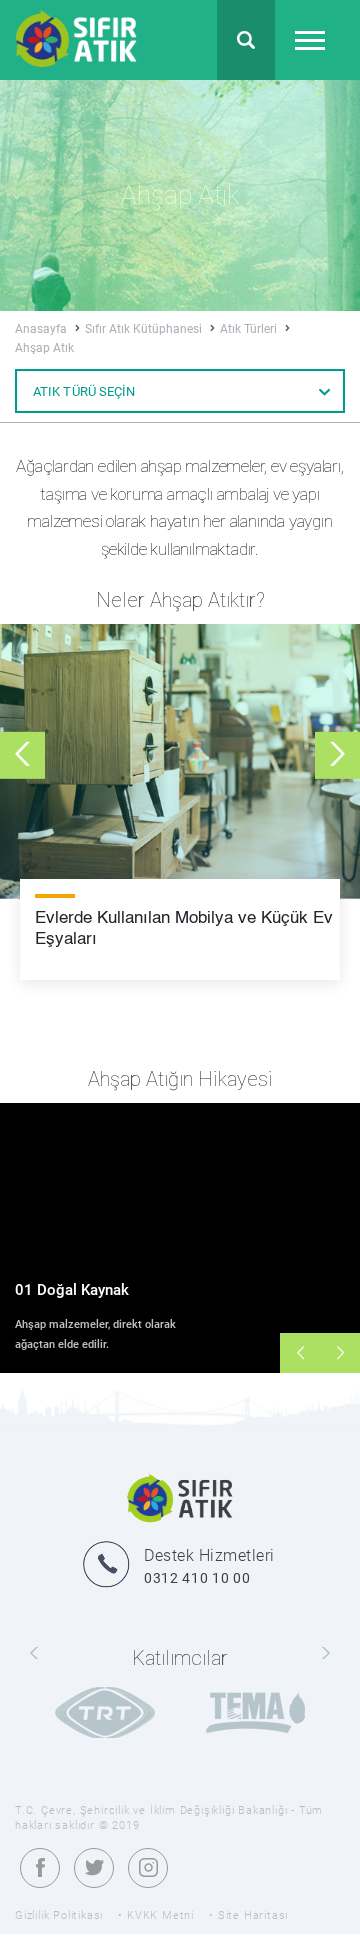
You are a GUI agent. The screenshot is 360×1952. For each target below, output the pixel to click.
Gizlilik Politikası (59, 1915)
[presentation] (22, 755)
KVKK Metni (160, 1915)
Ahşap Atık (44, 348)
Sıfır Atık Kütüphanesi (145, 329)
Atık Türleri (250, 329)
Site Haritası (253, 1915)
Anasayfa (42, 329)
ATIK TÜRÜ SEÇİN (84, 391)
